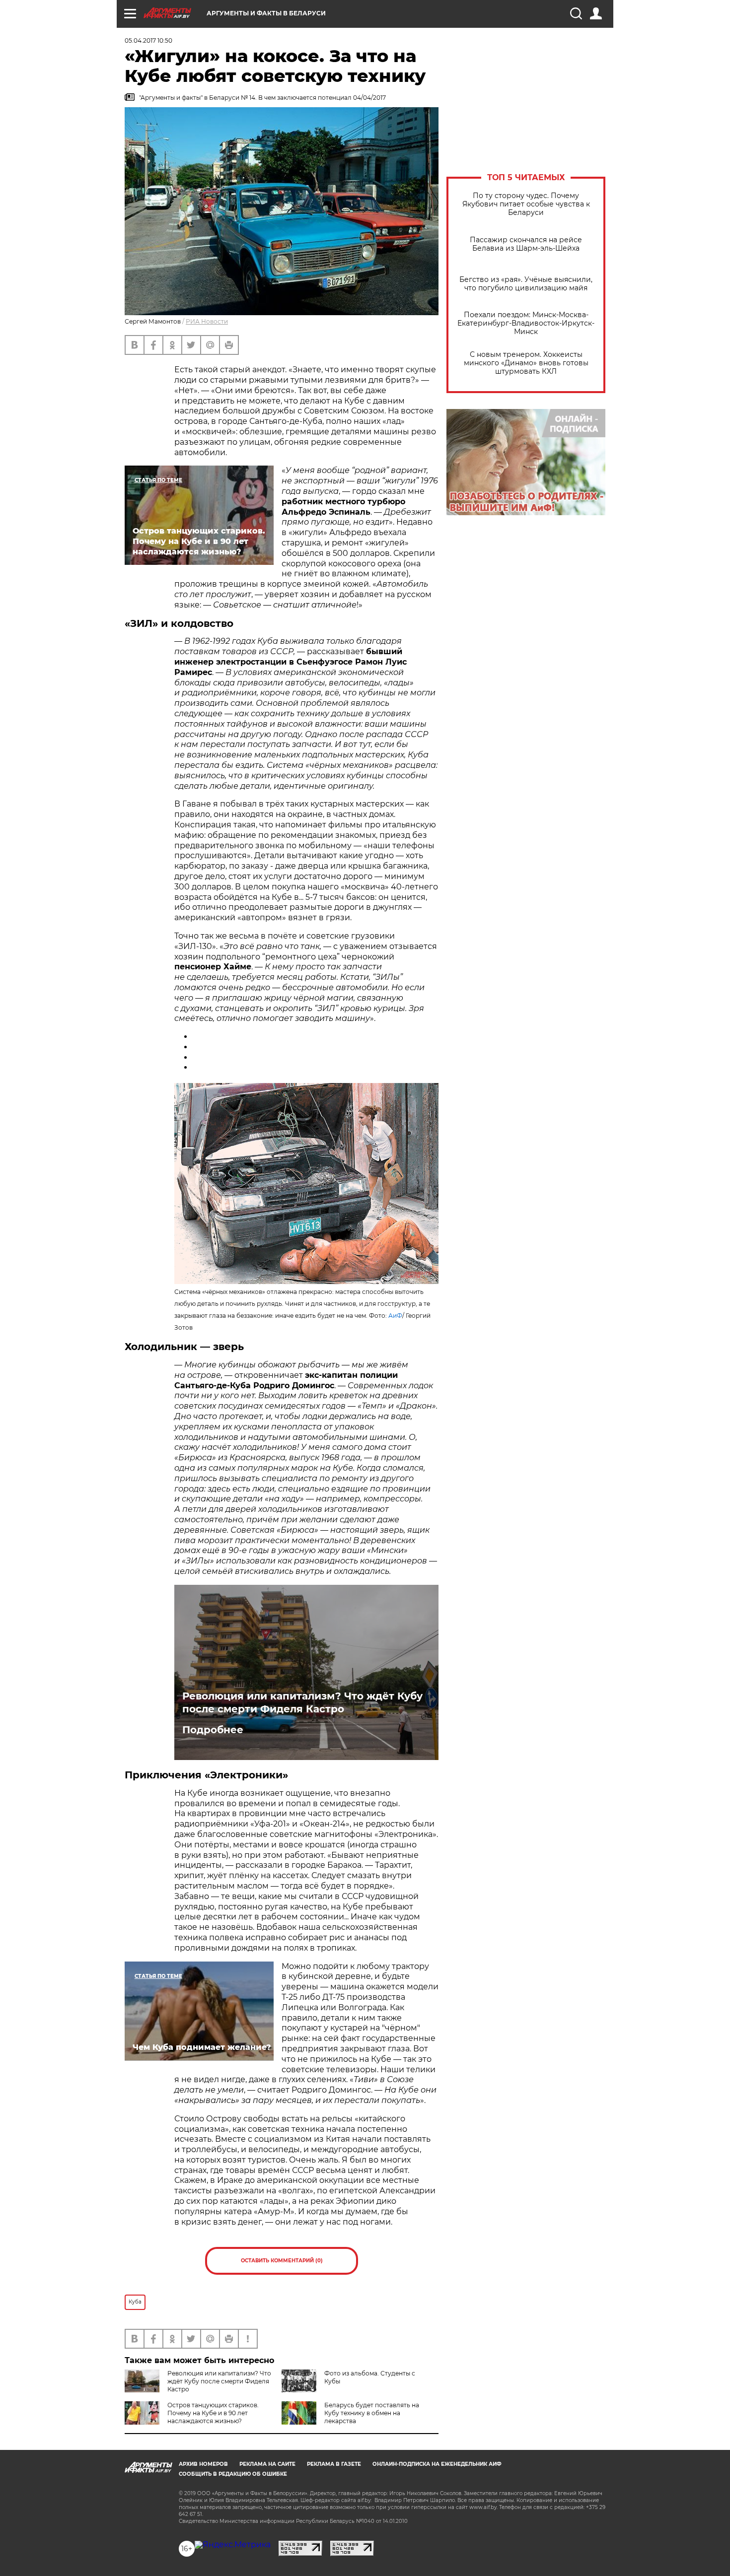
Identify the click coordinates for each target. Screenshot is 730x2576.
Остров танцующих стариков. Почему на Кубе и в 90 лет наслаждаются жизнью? (213, 2413)
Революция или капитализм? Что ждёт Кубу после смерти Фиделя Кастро (302, 1702)
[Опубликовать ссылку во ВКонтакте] (196, 1037)
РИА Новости (207, 321)
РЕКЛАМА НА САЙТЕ (267, 2464)
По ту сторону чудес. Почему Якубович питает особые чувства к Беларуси (526, 204)
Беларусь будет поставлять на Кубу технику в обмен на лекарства (372, 2413)
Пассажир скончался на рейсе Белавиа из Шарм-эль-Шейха (526, 244)
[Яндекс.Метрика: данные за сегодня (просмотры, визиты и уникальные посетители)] (233, 2545)
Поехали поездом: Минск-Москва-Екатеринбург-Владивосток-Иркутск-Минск (526, 323)
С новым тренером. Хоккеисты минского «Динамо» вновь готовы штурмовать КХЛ (526, 363)
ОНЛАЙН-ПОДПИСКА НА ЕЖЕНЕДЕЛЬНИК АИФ (437, 2464)
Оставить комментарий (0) (282, 2261)
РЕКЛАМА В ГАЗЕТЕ (334, 2464)
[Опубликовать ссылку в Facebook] (196, 1067)
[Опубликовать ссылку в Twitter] (196, 1057)
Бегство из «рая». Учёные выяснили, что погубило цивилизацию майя (526, 284)
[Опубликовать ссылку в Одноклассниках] (196, 1047)
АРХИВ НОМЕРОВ (203, 2464)
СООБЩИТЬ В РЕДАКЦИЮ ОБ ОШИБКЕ (233, 2474)
